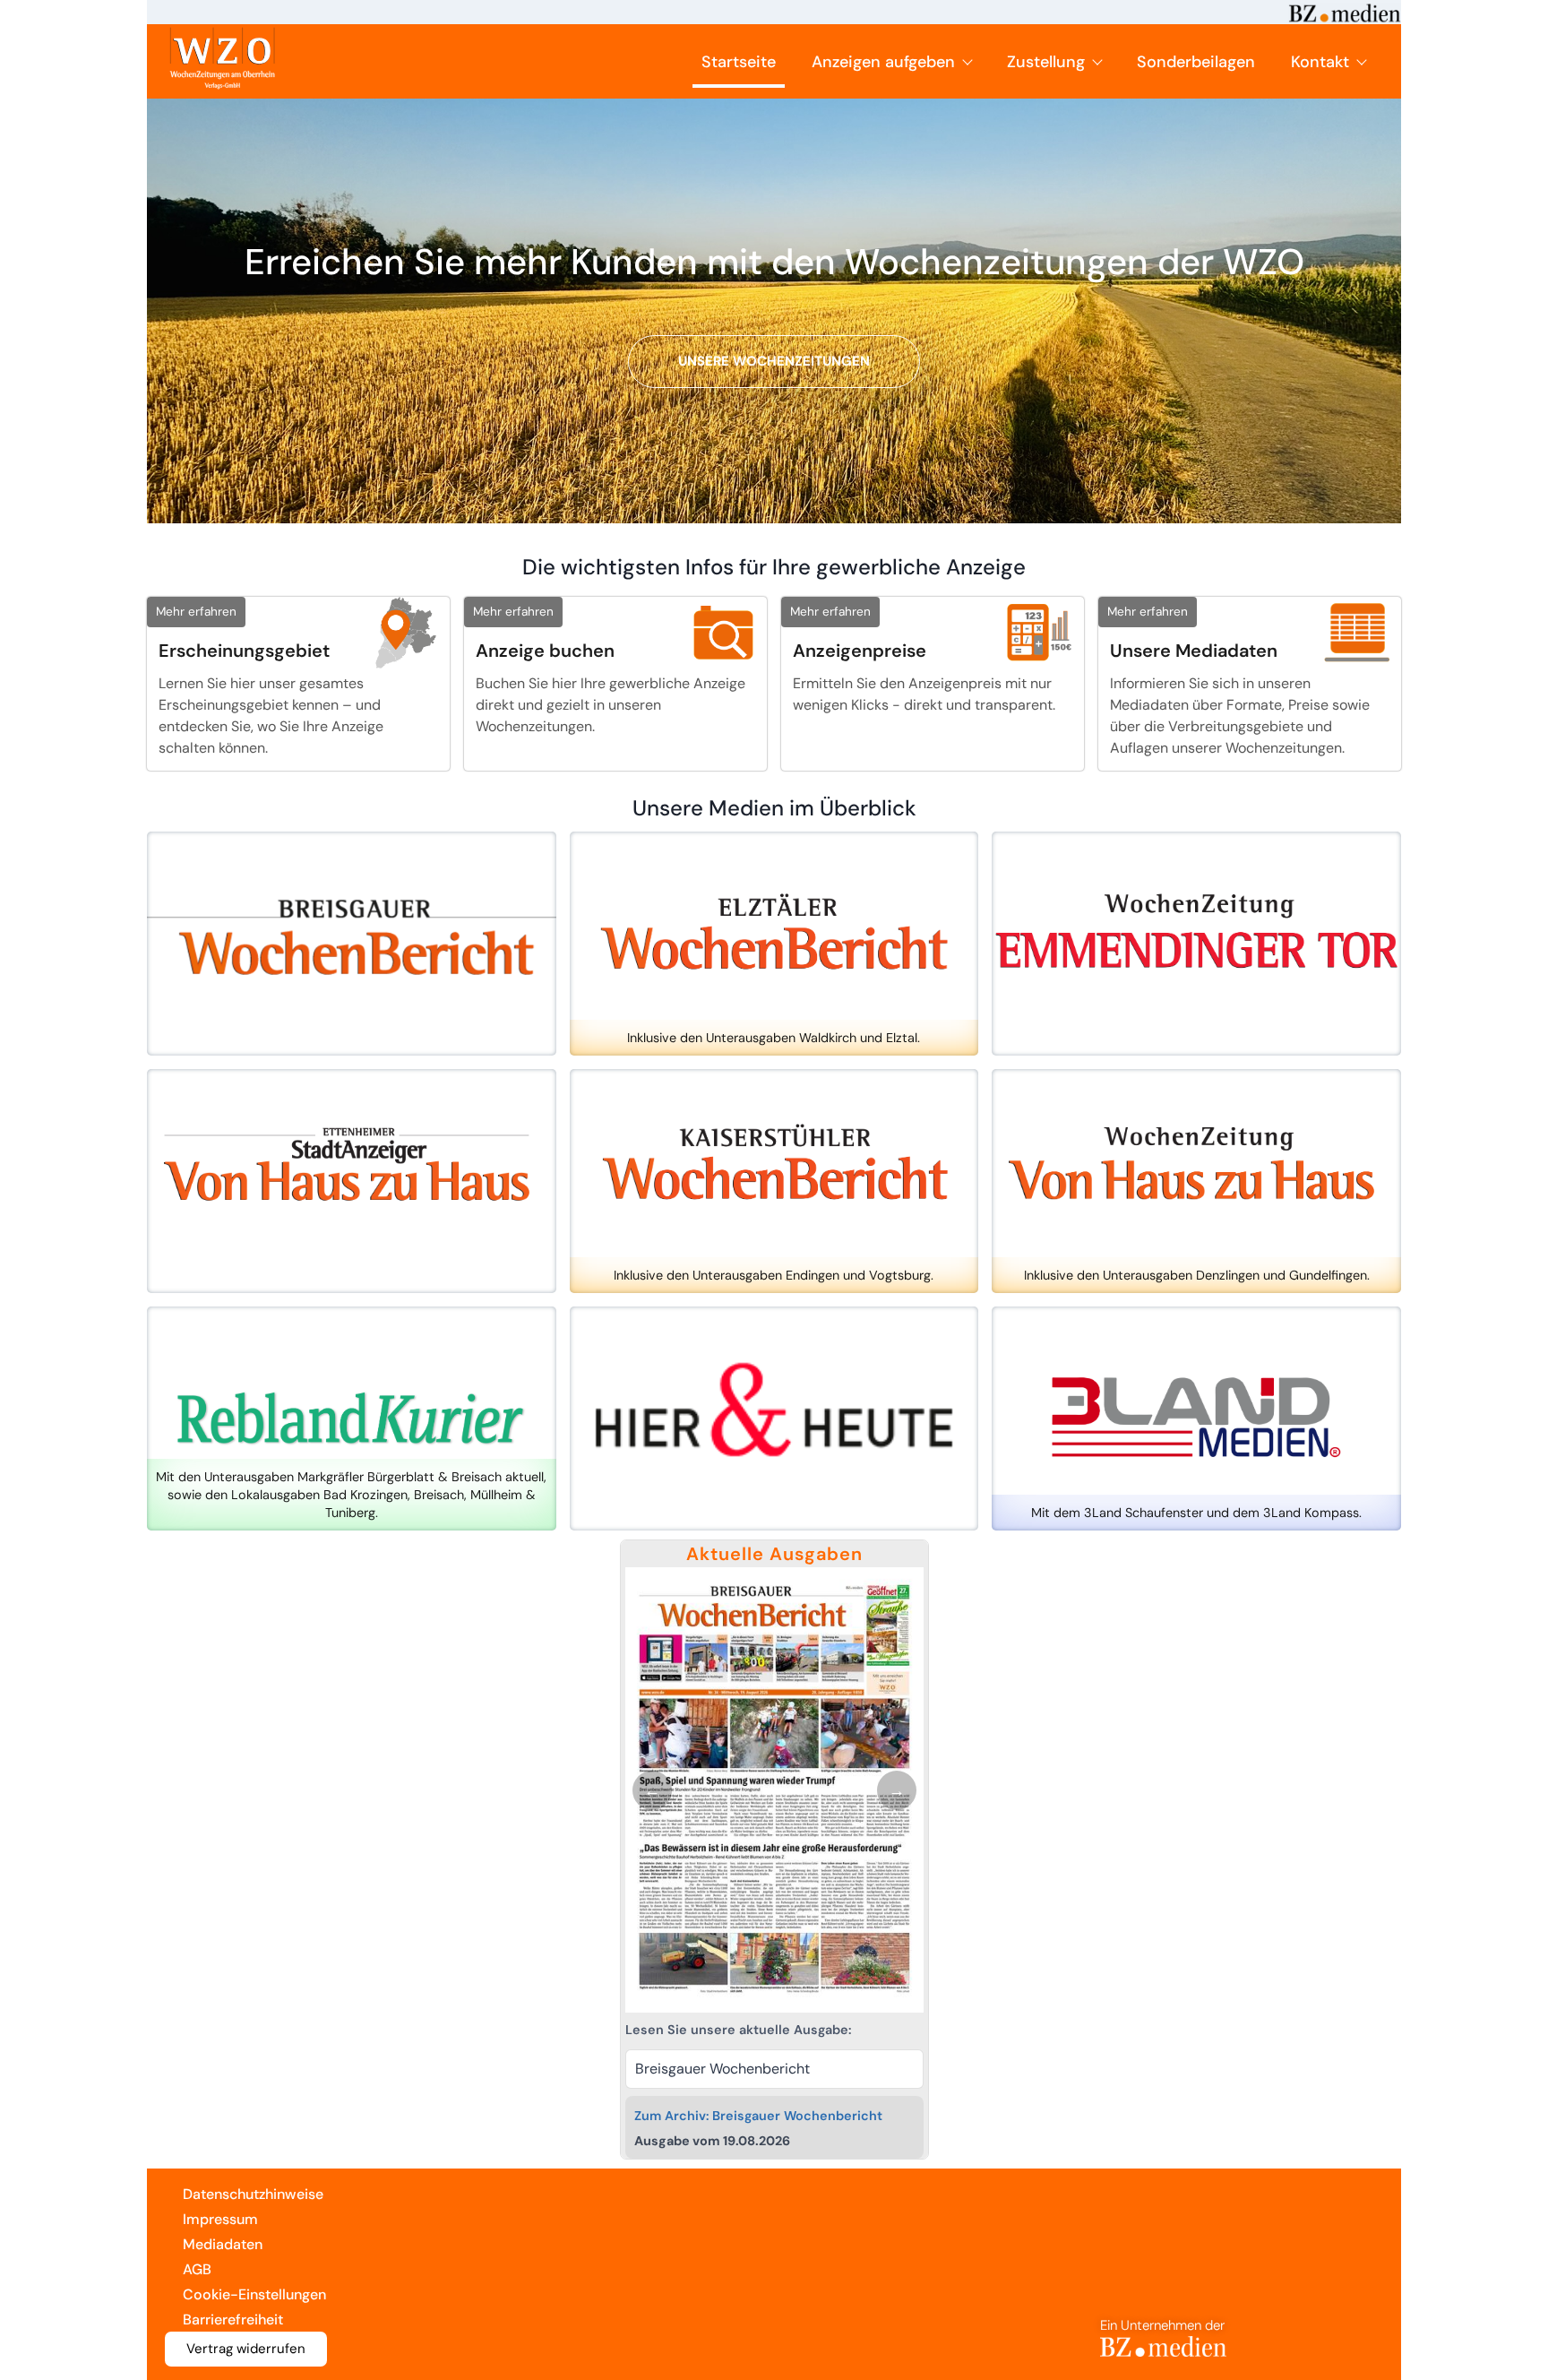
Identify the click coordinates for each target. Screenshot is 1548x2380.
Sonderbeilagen (1196, 62)
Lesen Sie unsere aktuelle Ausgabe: (738, 2030)
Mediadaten (223, 2244)
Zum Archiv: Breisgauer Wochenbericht (758, 2116)
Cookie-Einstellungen (254, 2294)
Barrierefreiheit (233, 2320)
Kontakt (1320, 62)
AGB (197, 2269)
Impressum (220, 2219)
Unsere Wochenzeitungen (774, 361)
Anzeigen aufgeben (883, 62)
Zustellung (1046, 62)
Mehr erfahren (196, 612)
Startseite (739, 62)
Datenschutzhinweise (253, 2194)
